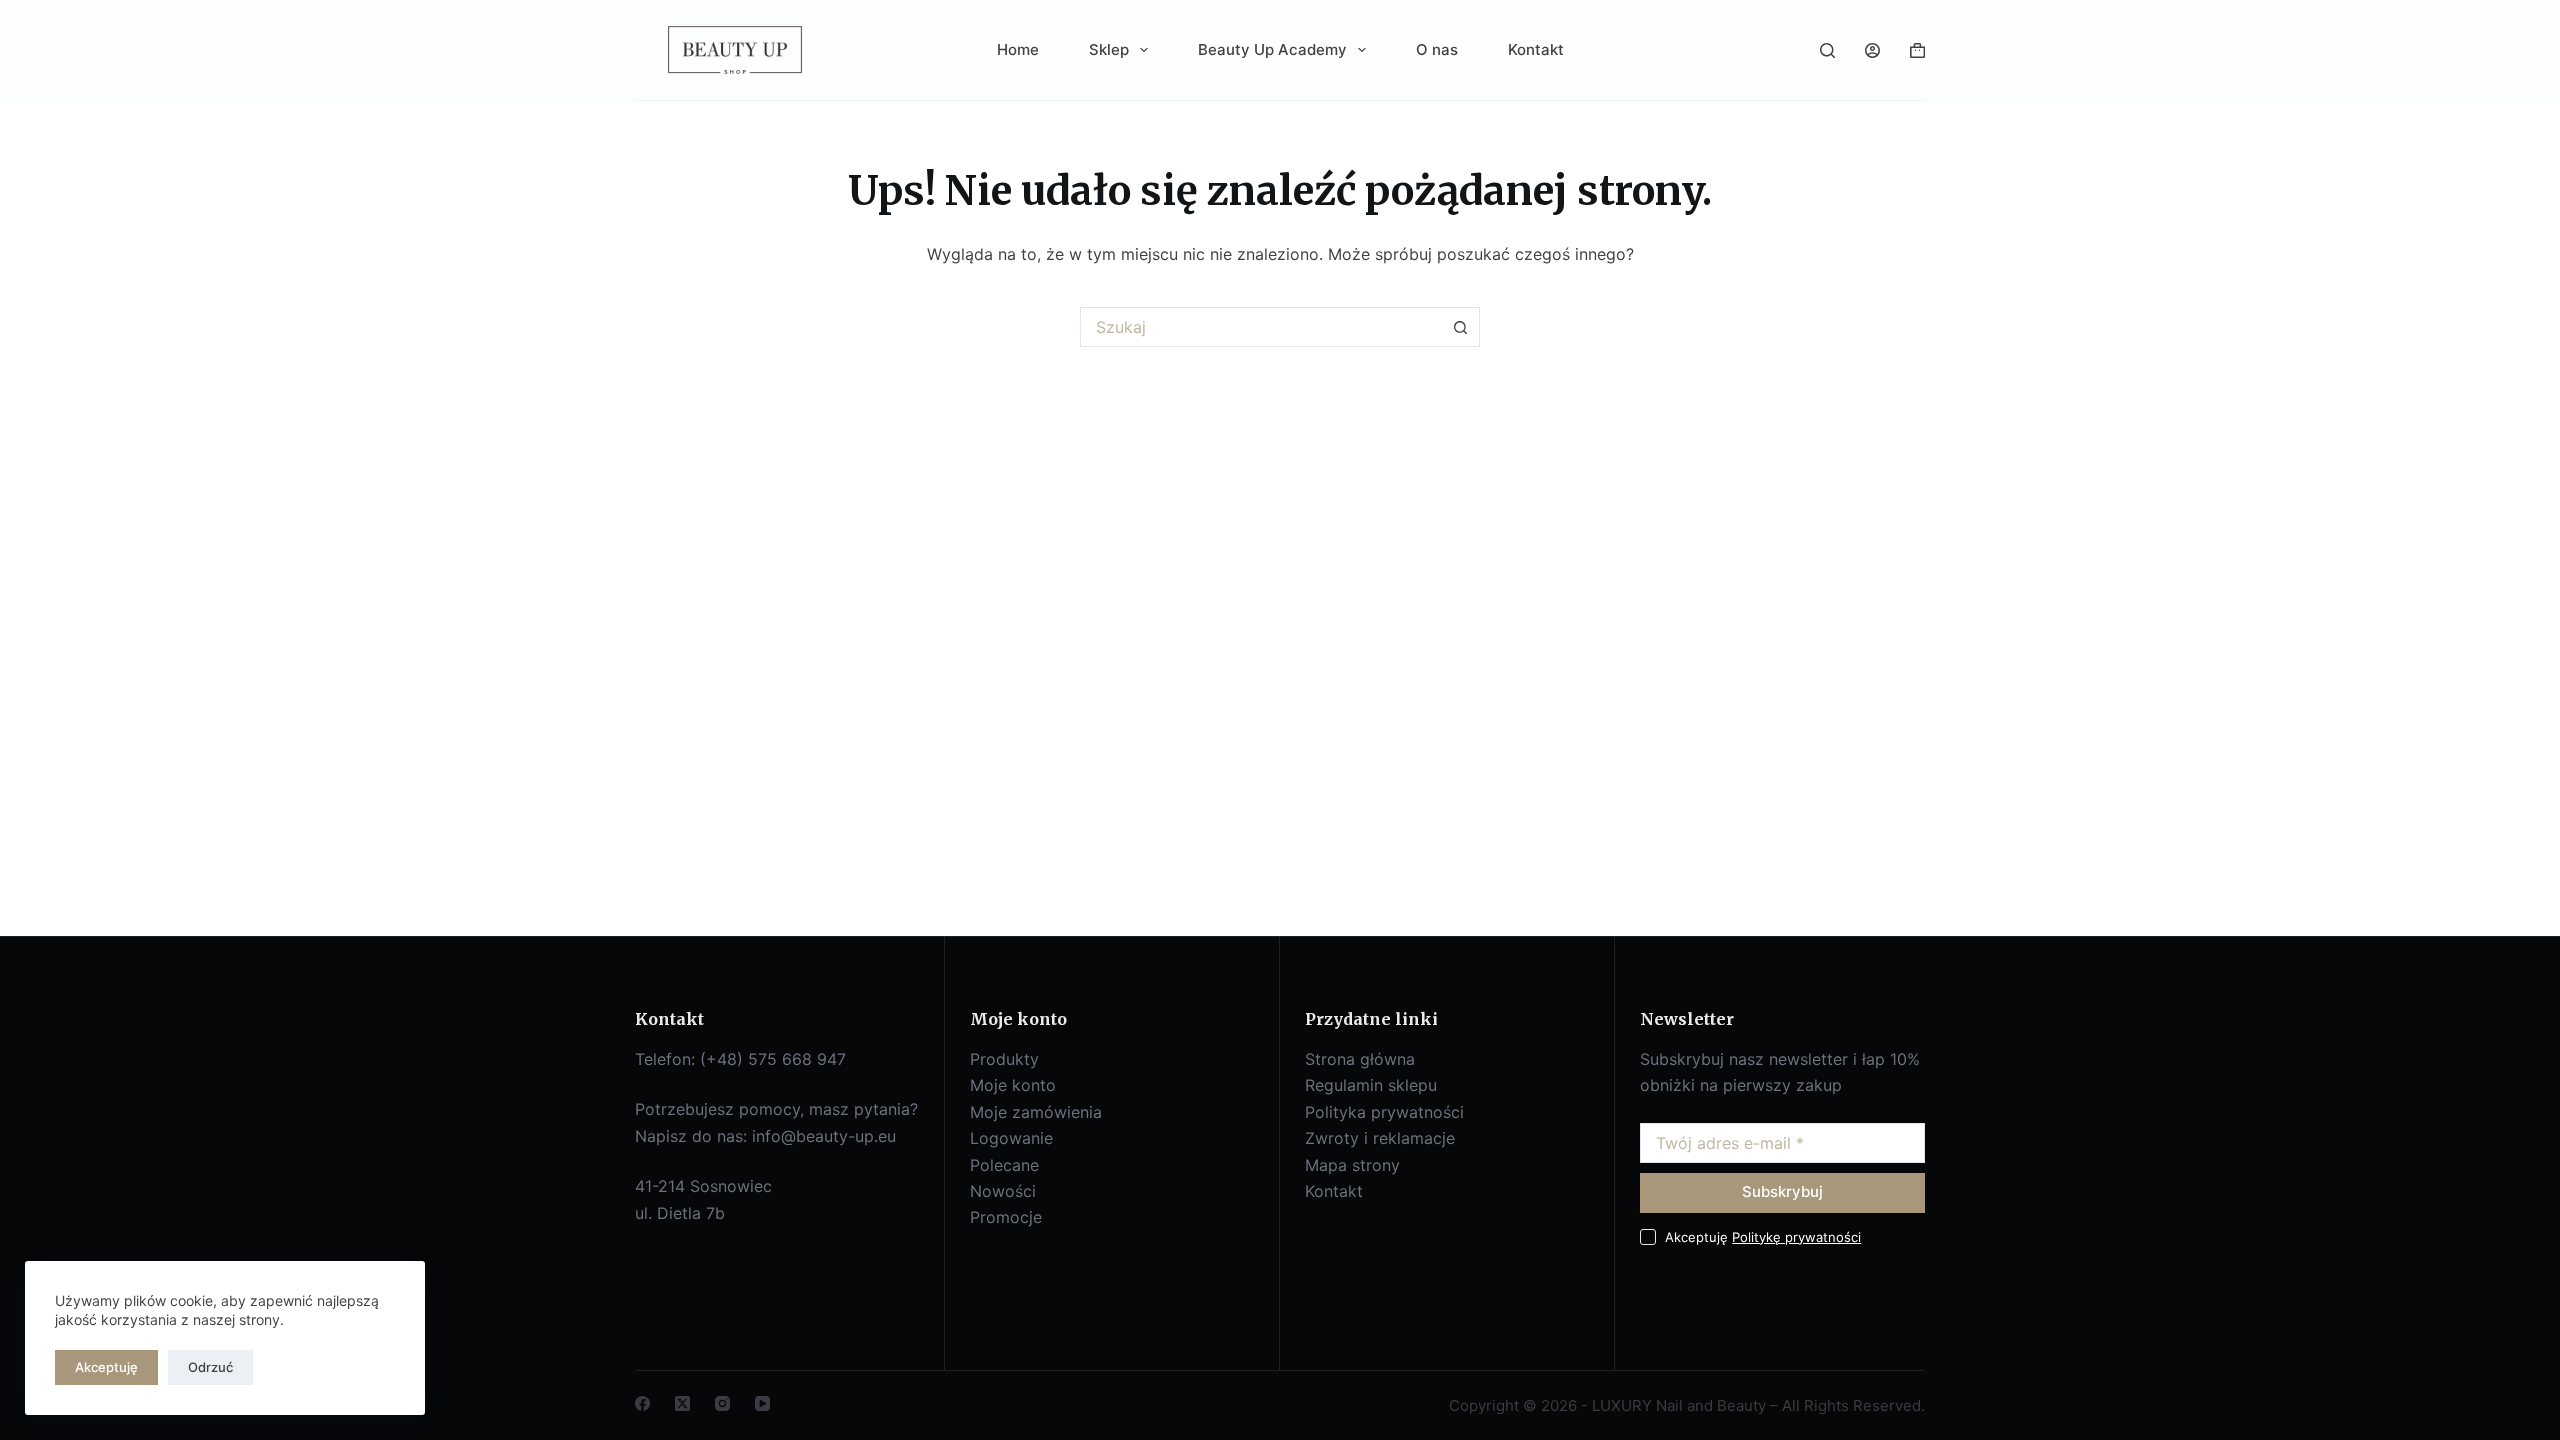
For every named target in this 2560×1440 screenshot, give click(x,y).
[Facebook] (642, 1403)
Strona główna (1360, 1059)
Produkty (1004, 1059)
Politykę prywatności (1796, 1237)
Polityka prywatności (1384, 1112)
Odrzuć (210, 1367)
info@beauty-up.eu (824, 1136)
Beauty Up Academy (1272, 49)
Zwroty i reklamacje (1380, 1138)
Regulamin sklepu (1371, 1085)
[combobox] (1261, 327)
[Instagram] (722, 1403)
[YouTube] (762, 1403)
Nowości (1003, 1191)
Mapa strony (1352, 1165)
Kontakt (1536, 49)
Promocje (1006, 1217)
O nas (1437, 49)
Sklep (1109, 49)
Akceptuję (106, 1367)
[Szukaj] (1827, 50)
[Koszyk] (1917, 50)
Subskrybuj (1782, 1191)
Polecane (1004, 1165)
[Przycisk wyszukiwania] (1460, 327)
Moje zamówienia (1036, 1112)
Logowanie (1011, 1138)
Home (1018, 49)
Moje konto (1013, 1085)
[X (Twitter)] (682, 1403)
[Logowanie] (1872, 50)
